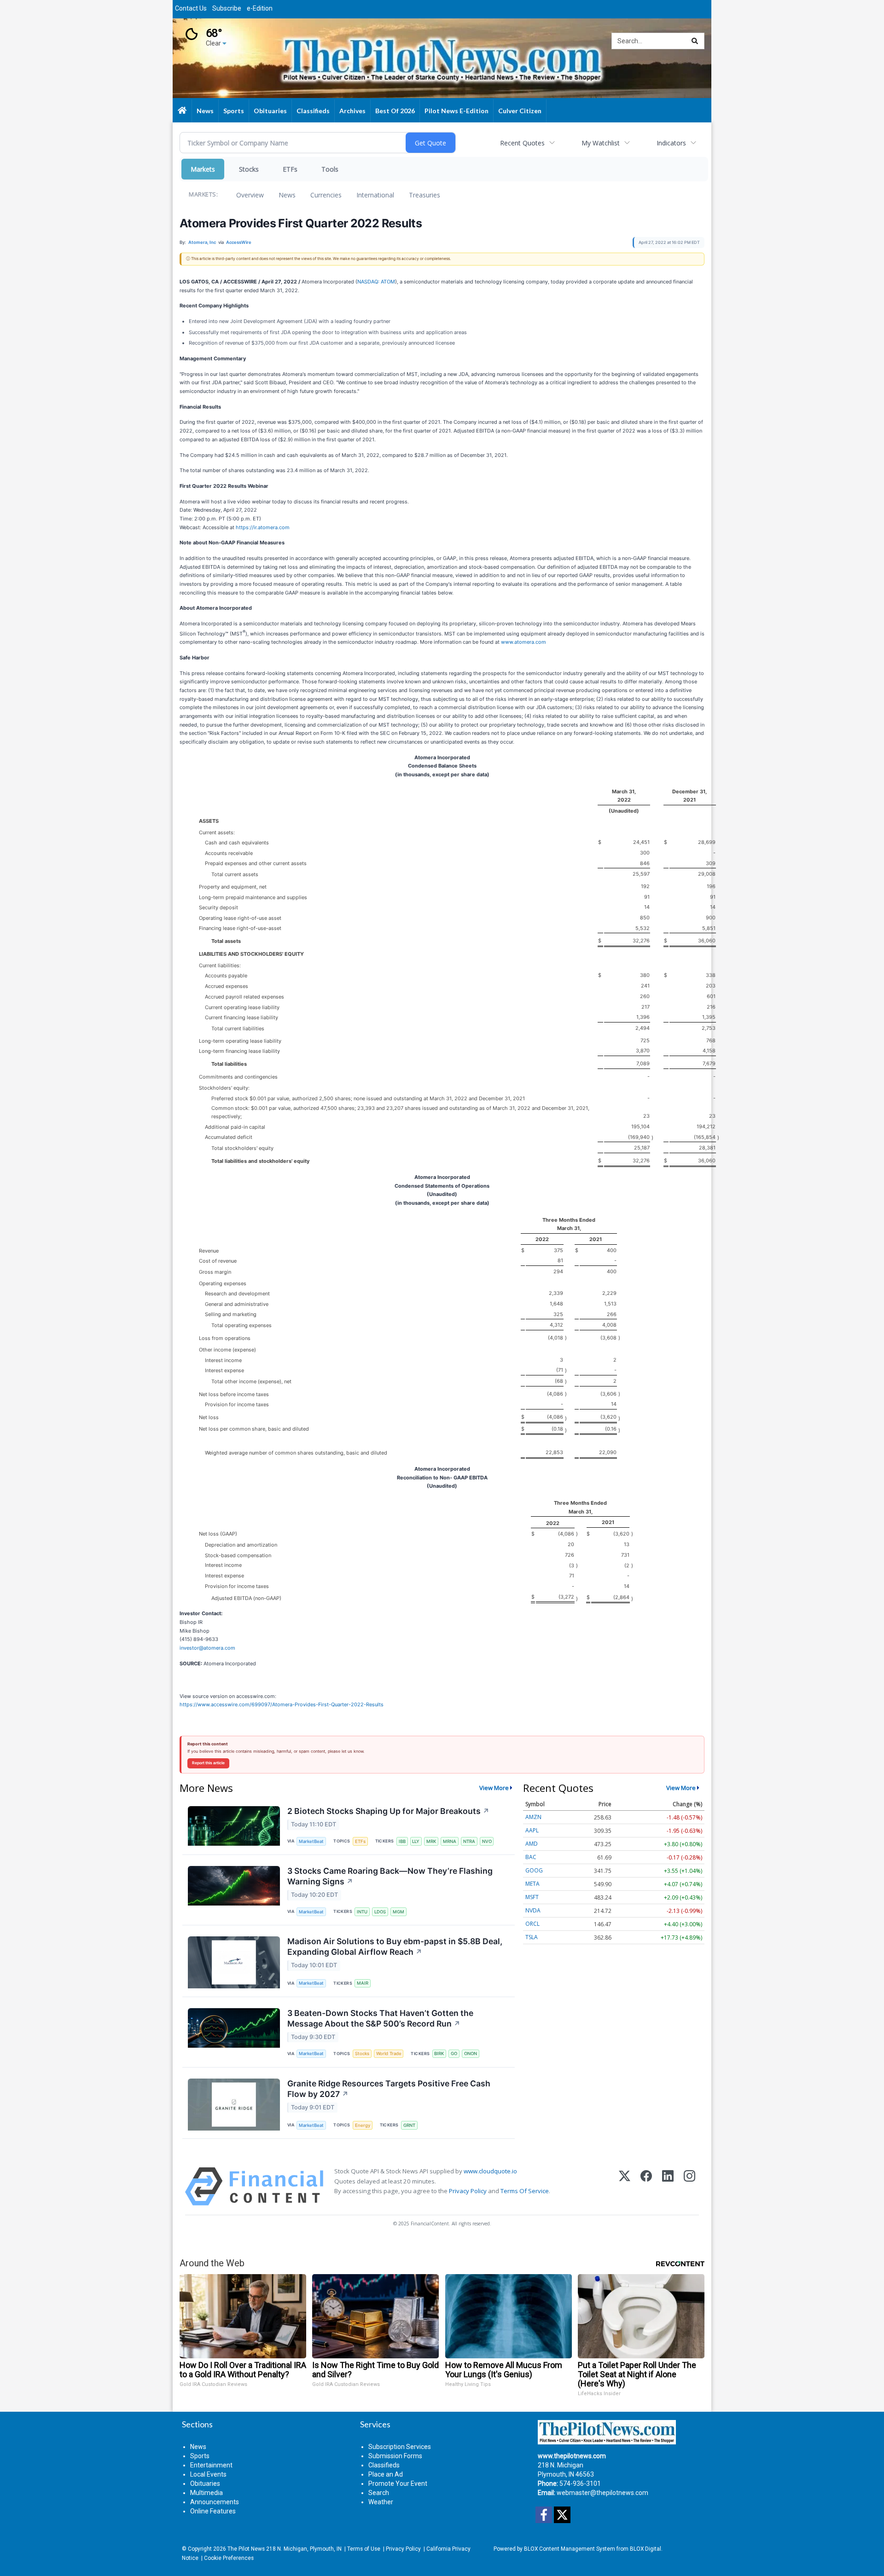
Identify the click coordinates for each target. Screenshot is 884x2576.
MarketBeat (311, 1841)
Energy (363, 2125)
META (532, 1884)
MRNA (450, 1841)
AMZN (533, 1817)
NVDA (533, 1910)
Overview (250, 195)
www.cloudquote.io (490, 2171)
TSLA (532, 1937)
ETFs (290, 169)
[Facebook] (646, 2186)
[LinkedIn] (668, 2186)
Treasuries (425, 195)
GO (454, 2053)
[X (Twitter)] (625, 2186)
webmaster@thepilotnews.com (602, 2493)
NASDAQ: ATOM (376, 282)
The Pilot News (246, 2549)
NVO (487, 1841)
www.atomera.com (523, 642)
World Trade (389, 2053)
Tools (330, 169)
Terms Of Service (525, 2191)
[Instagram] (689, 2186)
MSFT (532, 1897)
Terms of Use (364, 2549)
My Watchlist (601, 143)
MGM (398, 1912)
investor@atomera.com (207, 1648)
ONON (471, 2053)
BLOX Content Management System (570, 2549)
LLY (416, 1841)
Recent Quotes (522, 143)
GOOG (534, 1870)
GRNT (409, 2125)
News (287, 195)
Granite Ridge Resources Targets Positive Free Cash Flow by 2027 (389, 2089)
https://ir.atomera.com (263, 527)
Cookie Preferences (229, 2558)
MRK (431, 1841)
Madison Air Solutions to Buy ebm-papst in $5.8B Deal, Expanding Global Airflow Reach (395, 1946)
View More (494, 1788)
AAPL (532, 1830)
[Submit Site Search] (695, 41)
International (375, 195)
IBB (402, 1841)
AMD (532, 1844)
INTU (362, 1912)
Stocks (249, 169)
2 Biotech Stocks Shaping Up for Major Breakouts (388, 1811)
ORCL (532, 1924)
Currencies (326, 195)
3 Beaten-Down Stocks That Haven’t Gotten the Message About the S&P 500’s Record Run (380, 2018)
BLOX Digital (646, 2549)
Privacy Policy (468, 2191)
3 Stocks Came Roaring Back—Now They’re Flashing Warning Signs (390, 1876)
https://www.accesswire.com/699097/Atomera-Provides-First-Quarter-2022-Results (282, 1704)
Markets (203, 169)
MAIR (363, 1983)
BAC (531, 1857)
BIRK (439, 2053)
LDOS (380, 1912)
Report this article (208, 1763)
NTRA (469, 1841)
